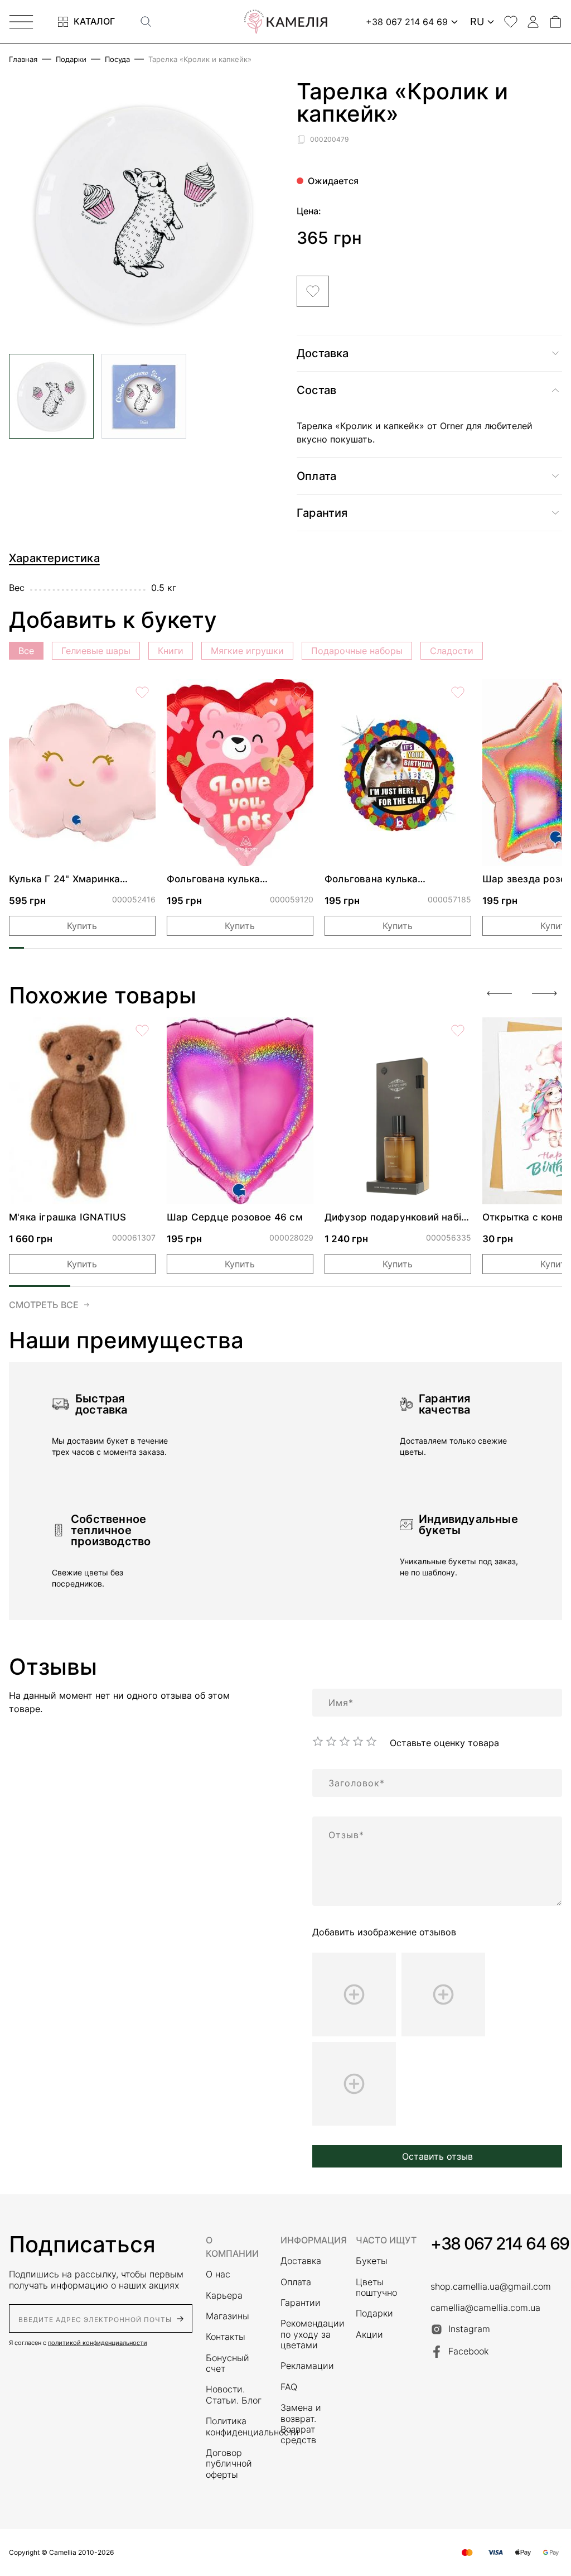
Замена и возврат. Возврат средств (301, 2424)
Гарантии (301, 2303)
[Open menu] (21, 22)
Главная (23, 59)
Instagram (469, 2329)
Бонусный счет (228, 2363)
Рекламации (307, 2366)
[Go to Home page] (285, 22)
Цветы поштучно (376, 2287)
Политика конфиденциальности (236, 2426)
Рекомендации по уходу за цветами (311, 2334)
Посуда (117, 59)
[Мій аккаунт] (533, 22)
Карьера (224, 2296)
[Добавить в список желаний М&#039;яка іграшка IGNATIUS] (142, 1031)
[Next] (544, 993)
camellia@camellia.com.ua (485, 2308)
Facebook (468, 2351)
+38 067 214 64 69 (500, 2243)
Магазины (228, 2316)
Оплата (296, 2282)
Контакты (226, 2337)
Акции (369, 2335)
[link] (82, 773)
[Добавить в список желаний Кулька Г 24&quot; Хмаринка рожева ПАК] (142, 693)
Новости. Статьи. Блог (234, 2395)
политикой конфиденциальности (98, 2343)
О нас (218, 2274)
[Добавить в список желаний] (313, 291)
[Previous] (500, 993)
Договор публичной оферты (229, 2464)
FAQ (289, 2387)
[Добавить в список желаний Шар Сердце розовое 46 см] (300, 1031)
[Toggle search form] (146, 22)
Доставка (301, 2261)
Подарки (71, 59)
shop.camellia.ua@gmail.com (491, 2287)
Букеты (372, 2261)
